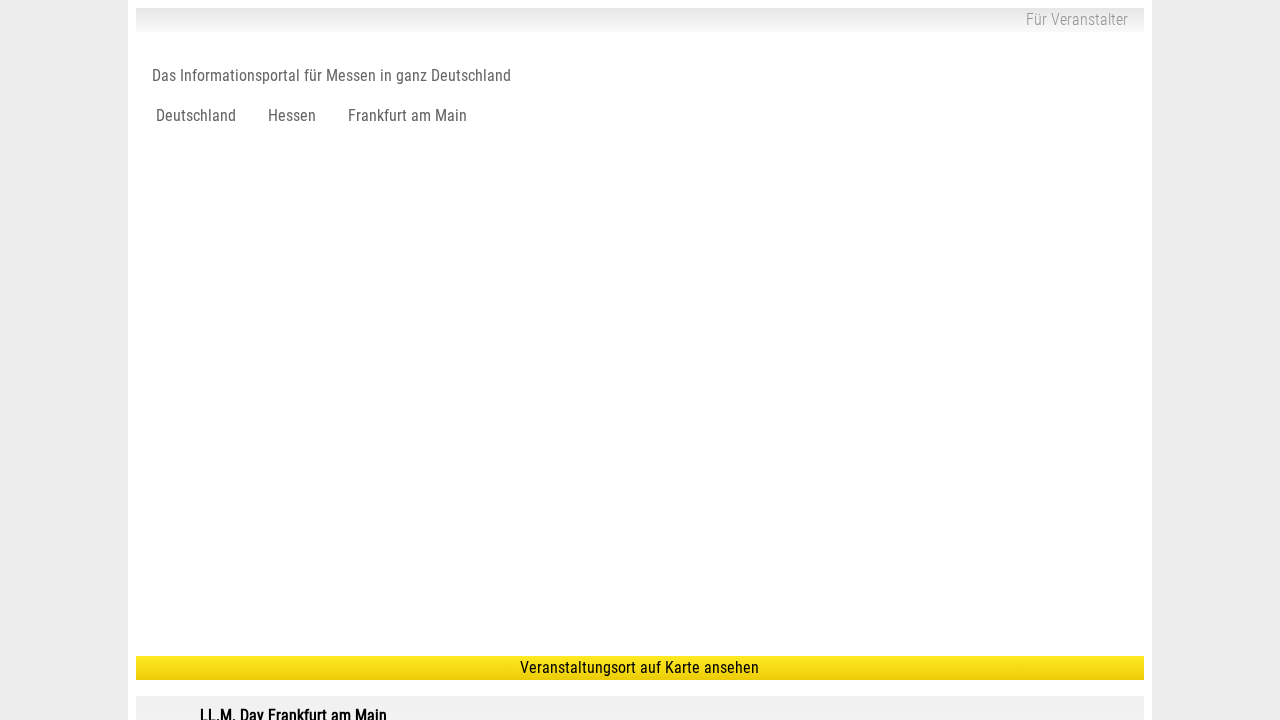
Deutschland (196, 115)
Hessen (292, 115)
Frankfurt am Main (407, 115)
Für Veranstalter (1077, 19)
